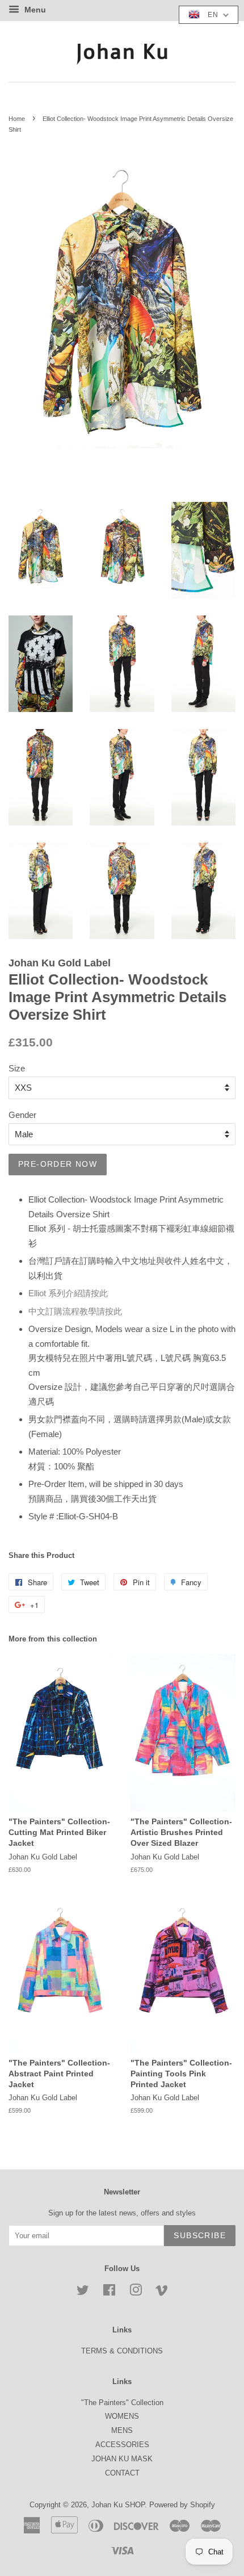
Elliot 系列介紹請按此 (68, 1293)
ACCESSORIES (122, 2445)
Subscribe (200, 2235)
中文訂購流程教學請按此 (75, 1311)
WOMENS (122, 2416)
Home (17, 119)
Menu (34, 10)
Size (17, 1068)
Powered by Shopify (182, 2505)
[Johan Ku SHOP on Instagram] (136, 2292)
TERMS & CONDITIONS (122, 2351)
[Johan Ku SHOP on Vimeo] (162, 2292)
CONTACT (122, 2473)
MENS (122, 2430)
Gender (22, 1115)
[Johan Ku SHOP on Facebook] (109, 2292)
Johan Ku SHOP (118, 2505)
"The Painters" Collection (122, 2403)
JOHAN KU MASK (122, 2459)
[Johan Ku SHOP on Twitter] (83, 2292)
